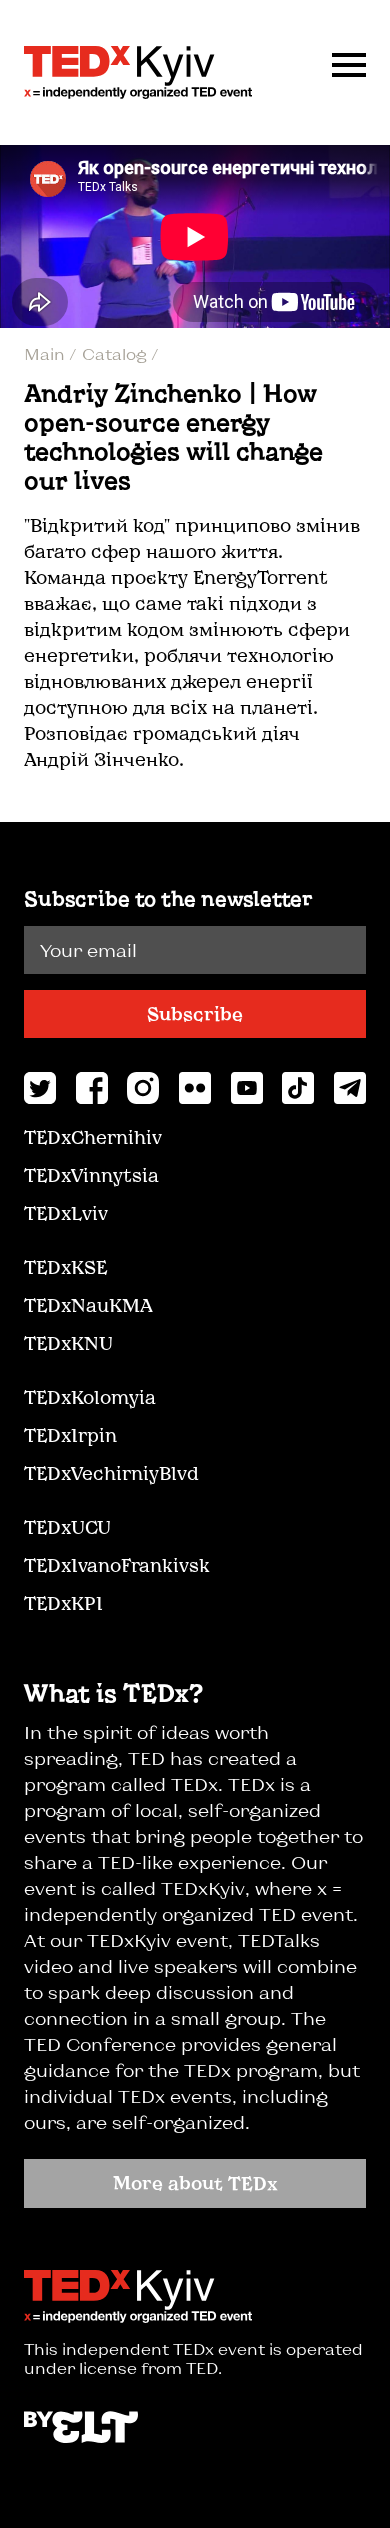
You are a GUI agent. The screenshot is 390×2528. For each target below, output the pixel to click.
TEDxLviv (66, 1213)
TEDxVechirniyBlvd (111, 1473)
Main (46, 353)
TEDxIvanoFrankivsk (117, 1565)
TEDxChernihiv (93, 1137)
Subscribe (195, 1014)
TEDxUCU (67, 1527)
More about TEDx (195, 2183)
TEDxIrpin (70, 1435)
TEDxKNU (68, 1343)
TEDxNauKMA (88, 1305)
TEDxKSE (65, 1267)
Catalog (116, 353)
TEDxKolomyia (90, 1397)
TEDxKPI (63, 1603)
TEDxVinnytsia (91, 1175)
